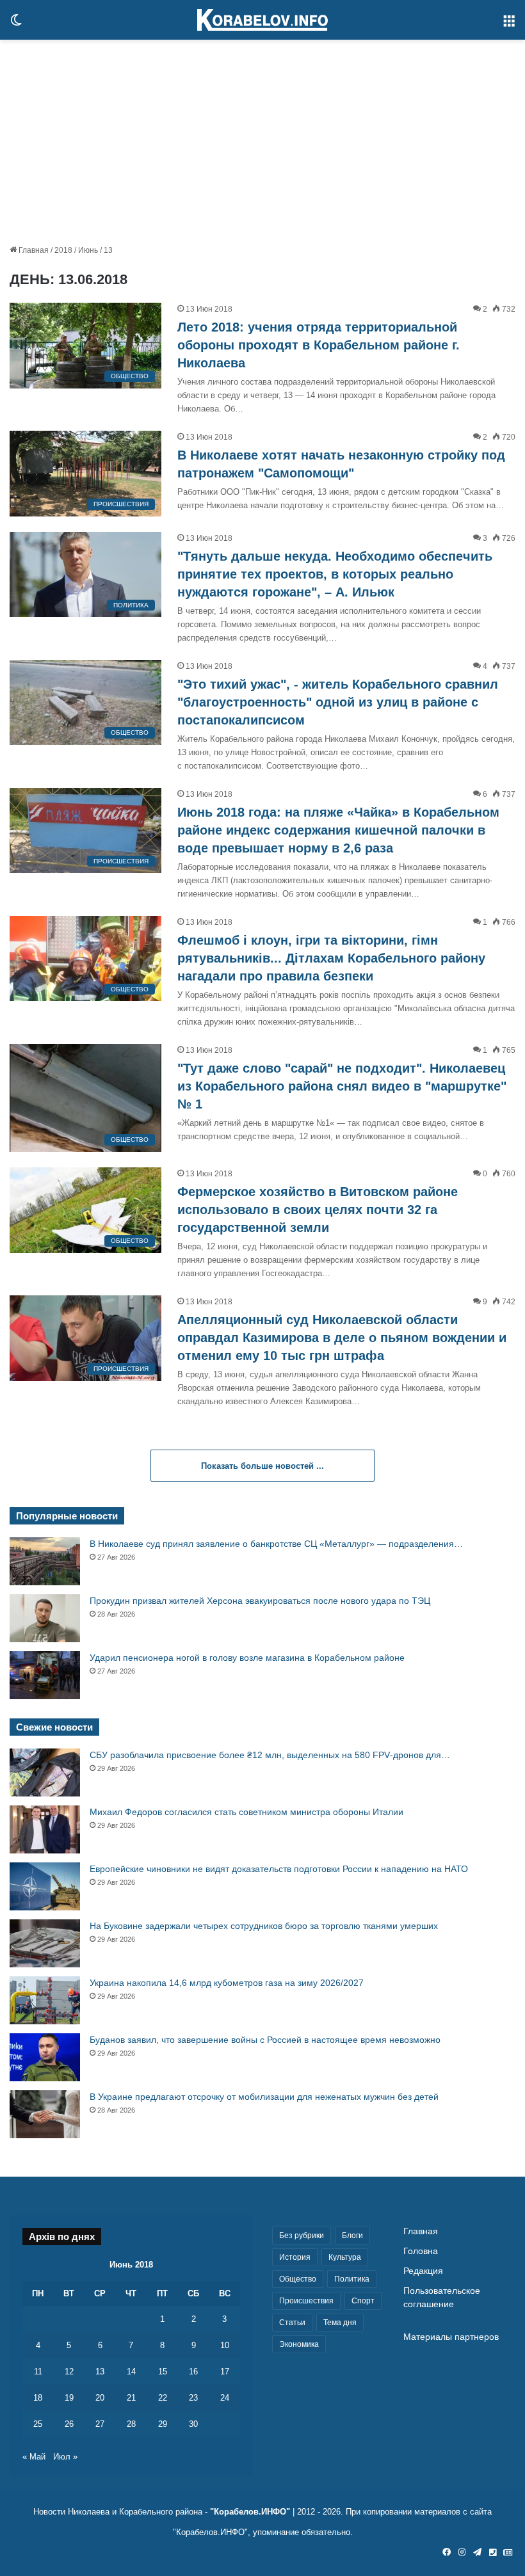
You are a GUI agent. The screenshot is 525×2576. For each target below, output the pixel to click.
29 (163, 2424)
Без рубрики (302, 2236)
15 (163, 2372)
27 (100, 2424)
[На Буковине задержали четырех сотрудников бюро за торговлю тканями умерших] (45, 1943)
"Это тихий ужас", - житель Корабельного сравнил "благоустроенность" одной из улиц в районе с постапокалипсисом (338, 702)
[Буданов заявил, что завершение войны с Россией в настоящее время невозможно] (45, 2057)
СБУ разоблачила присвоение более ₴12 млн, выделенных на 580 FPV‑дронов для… (270, 1755)
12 (69, 2372)
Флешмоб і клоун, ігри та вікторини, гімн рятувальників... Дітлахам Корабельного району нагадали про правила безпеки (331, 958)
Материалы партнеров (451, 2337)
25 (38, 2424)
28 (131, 2424)
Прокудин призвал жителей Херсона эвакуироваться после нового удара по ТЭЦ (260, 1601)
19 (69, 2398)
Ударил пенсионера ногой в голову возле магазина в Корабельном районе (247, 1658)
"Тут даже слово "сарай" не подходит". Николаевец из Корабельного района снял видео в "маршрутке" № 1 (342, 1086)
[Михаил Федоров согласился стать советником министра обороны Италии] (45, 1829)
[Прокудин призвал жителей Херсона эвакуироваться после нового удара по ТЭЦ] (45, 1618)
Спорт (363, 2301)
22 (163, 2398)
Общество (298, 2279)
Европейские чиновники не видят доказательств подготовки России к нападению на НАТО (279, 1869)
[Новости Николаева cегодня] (262, 20)
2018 (63, 250)
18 (38, 2398)
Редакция (423, 2271)
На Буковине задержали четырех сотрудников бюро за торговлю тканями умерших (264, 1926)
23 (193, 2398)
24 (225, 2398)
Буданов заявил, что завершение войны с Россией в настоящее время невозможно (265, 2040)
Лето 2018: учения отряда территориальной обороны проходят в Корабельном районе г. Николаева (319, 345)
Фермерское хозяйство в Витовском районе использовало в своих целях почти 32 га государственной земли (318, 1210)
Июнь (88, 250)
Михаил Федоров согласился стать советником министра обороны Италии (246, 1812)
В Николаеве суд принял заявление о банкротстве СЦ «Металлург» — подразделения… (276, 1544)
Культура (345, 2257)
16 (193, 2372)
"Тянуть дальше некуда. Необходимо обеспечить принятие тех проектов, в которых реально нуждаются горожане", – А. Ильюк (335, 574)
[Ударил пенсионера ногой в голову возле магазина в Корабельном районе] (45, 1675)
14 (131, 2372)
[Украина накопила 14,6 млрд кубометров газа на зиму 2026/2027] (45, 2000)
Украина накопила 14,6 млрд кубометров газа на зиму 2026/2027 (227, 1983)
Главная (33, 250)
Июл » (65, 2457)
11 (38, 2372)
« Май (34, 2457)
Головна (421, 2251)
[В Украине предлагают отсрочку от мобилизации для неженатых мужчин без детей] (45, 2114)
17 (225, 2372)
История (295, 2257)
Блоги (352, 2236)
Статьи (292, 2323)
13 (100, 2372)
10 (225, 2345)
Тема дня (340, 2323)
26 (69, 2424)
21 (131, 2398)
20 (100, 2398)
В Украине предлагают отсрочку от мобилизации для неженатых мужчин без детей (264, 2097)
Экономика (299, 2344)
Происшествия (306, 2301)
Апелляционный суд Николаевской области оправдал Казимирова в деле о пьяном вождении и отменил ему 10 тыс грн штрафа (342, 1338)
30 (193, 2424)
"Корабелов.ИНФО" (250, 2512)
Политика (352, 2279)
